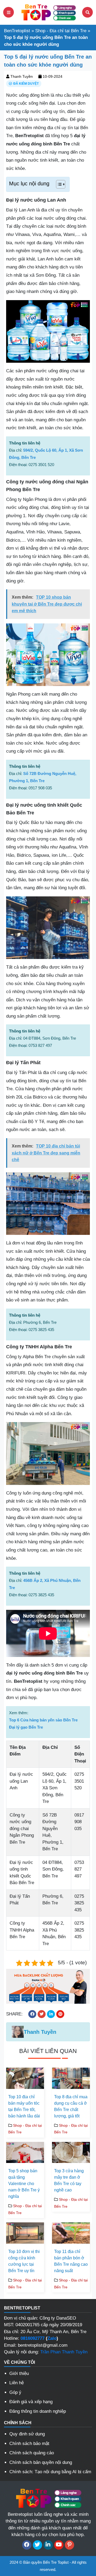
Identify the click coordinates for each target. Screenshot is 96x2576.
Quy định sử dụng (27, 2434)
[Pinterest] (69, 2545)
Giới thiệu (19, 2373)
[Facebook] (27, 2545)
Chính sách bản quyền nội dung (41, 2462)
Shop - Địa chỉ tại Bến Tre (61, 31)
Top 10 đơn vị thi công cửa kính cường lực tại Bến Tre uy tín (24, 2261)
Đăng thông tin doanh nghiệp (38, 2411)
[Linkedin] (48, 2545)
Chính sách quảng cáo (32, 2453)
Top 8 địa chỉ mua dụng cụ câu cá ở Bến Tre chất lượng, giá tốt (71, 2106)
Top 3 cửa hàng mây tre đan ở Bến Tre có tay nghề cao (69, 2180)
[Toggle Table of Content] (58, 184)
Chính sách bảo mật (29, 2444)
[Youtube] (59, 2545)
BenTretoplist (17, 31)
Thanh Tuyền (22, 76)
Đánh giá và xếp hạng (31, 2402)
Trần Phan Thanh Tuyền (64, 2352)
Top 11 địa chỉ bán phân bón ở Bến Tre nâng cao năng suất (71, 2261)
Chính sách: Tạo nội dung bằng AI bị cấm (50, 2472)
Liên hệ (17, 2383)
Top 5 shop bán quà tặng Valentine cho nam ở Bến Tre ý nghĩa (24, 2184)
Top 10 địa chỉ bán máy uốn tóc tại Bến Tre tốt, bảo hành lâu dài (24, 2106)
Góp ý (15, 2392)
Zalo (52, 2338)
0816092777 (33, 2338)
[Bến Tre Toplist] (48, 12)
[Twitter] (37, 2545)
